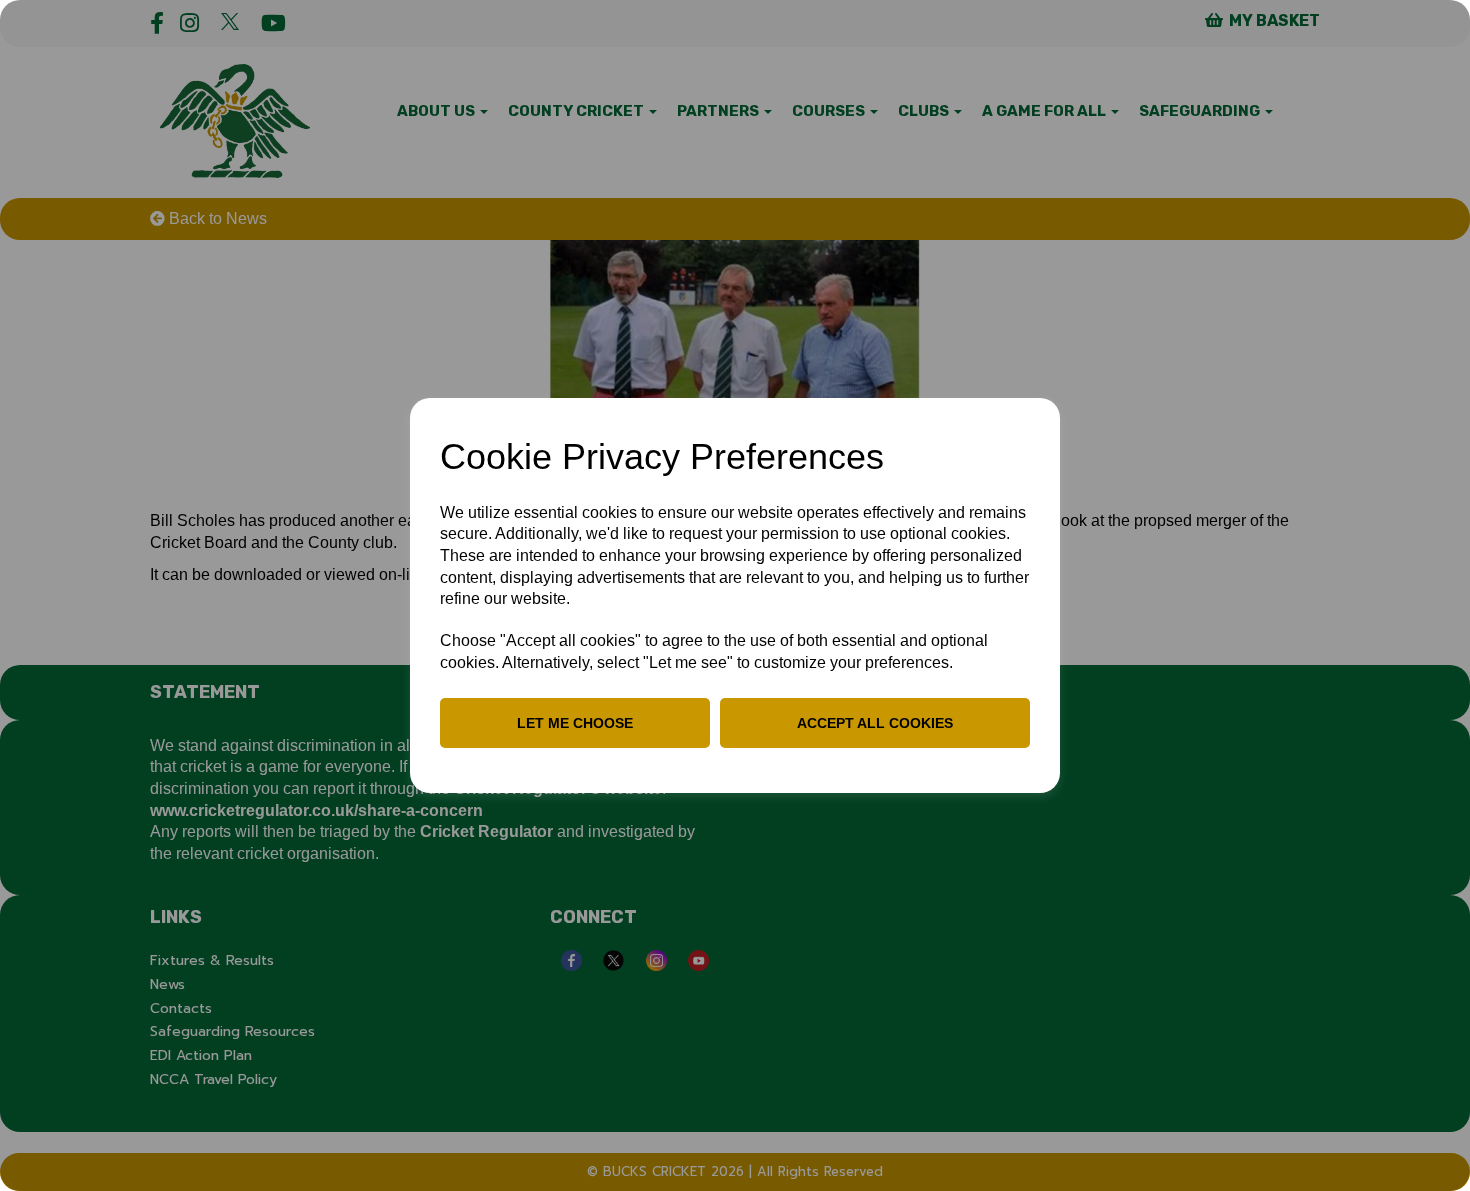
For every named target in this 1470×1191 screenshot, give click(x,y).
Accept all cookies (875, 723)
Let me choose (575, 723)
